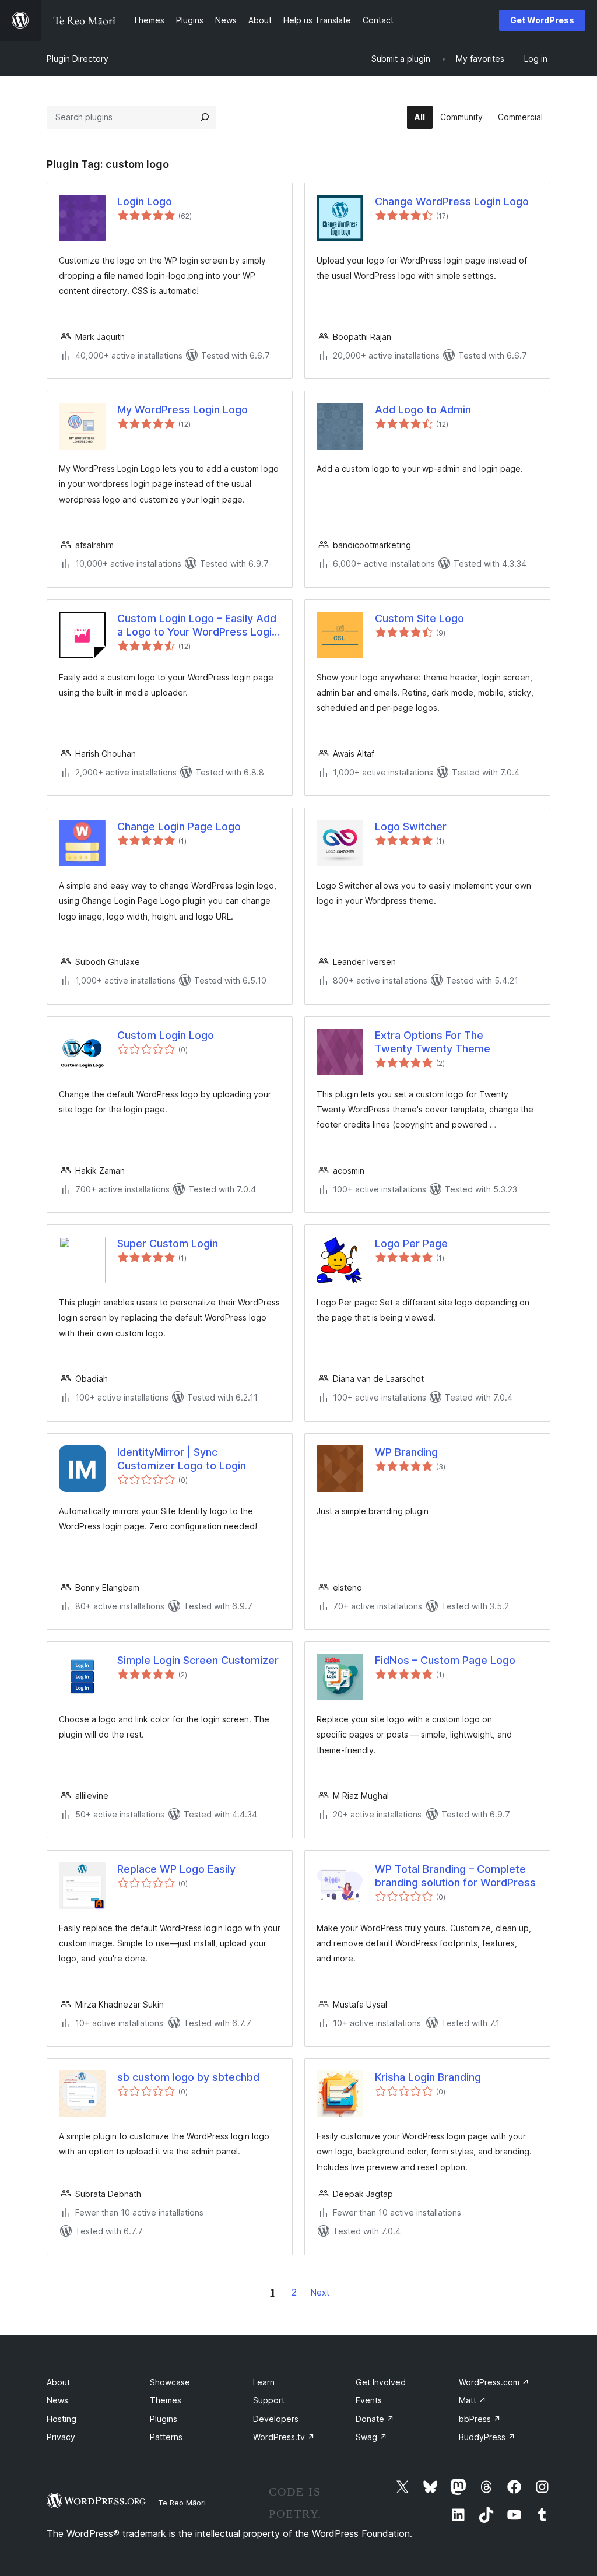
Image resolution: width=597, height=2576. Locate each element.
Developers (276, 2419)
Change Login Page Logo (179, 827)
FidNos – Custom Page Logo (445, 1660)
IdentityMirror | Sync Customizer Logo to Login (182, 1459)
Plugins (164, 2419)
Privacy (61, 2437)
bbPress (480, 2419)
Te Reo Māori (182, 2503)
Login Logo (145, 201)
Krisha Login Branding (428, 2077)
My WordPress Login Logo (182, 410)
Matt (473, 2400)
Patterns (166, 2437)
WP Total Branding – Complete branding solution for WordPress (455, 1876)
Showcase (170, 2382)
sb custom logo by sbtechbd (188, 2077)
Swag (371, 2437)
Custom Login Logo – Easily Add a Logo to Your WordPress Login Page (197, 626)
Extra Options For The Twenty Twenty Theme (433, 1042)
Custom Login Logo (166, 1035)
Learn (264, 2382)
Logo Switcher (411, 827)
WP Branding (406, 1452)
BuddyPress (487, 2437)
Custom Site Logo (419, 618)
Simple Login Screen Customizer (198, 1660)
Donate (375, 2419)
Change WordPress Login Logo (452, 201)
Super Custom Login (168, 1243)
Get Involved (381, 2382)
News (57, 2400)
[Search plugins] (205, 117)
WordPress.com (494, 2382)
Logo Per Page (411, 1243)
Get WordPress (542, 20)
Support (269, 2400)
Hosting (62, 2419)
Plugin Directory (78, 59)
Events (369, 2400)
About (58, 2382)
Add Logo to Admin (423, 410)
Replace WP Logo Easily (176, 1869)
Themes (166, 2400)
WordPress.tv (284, 2437)
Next (320, 2292)
